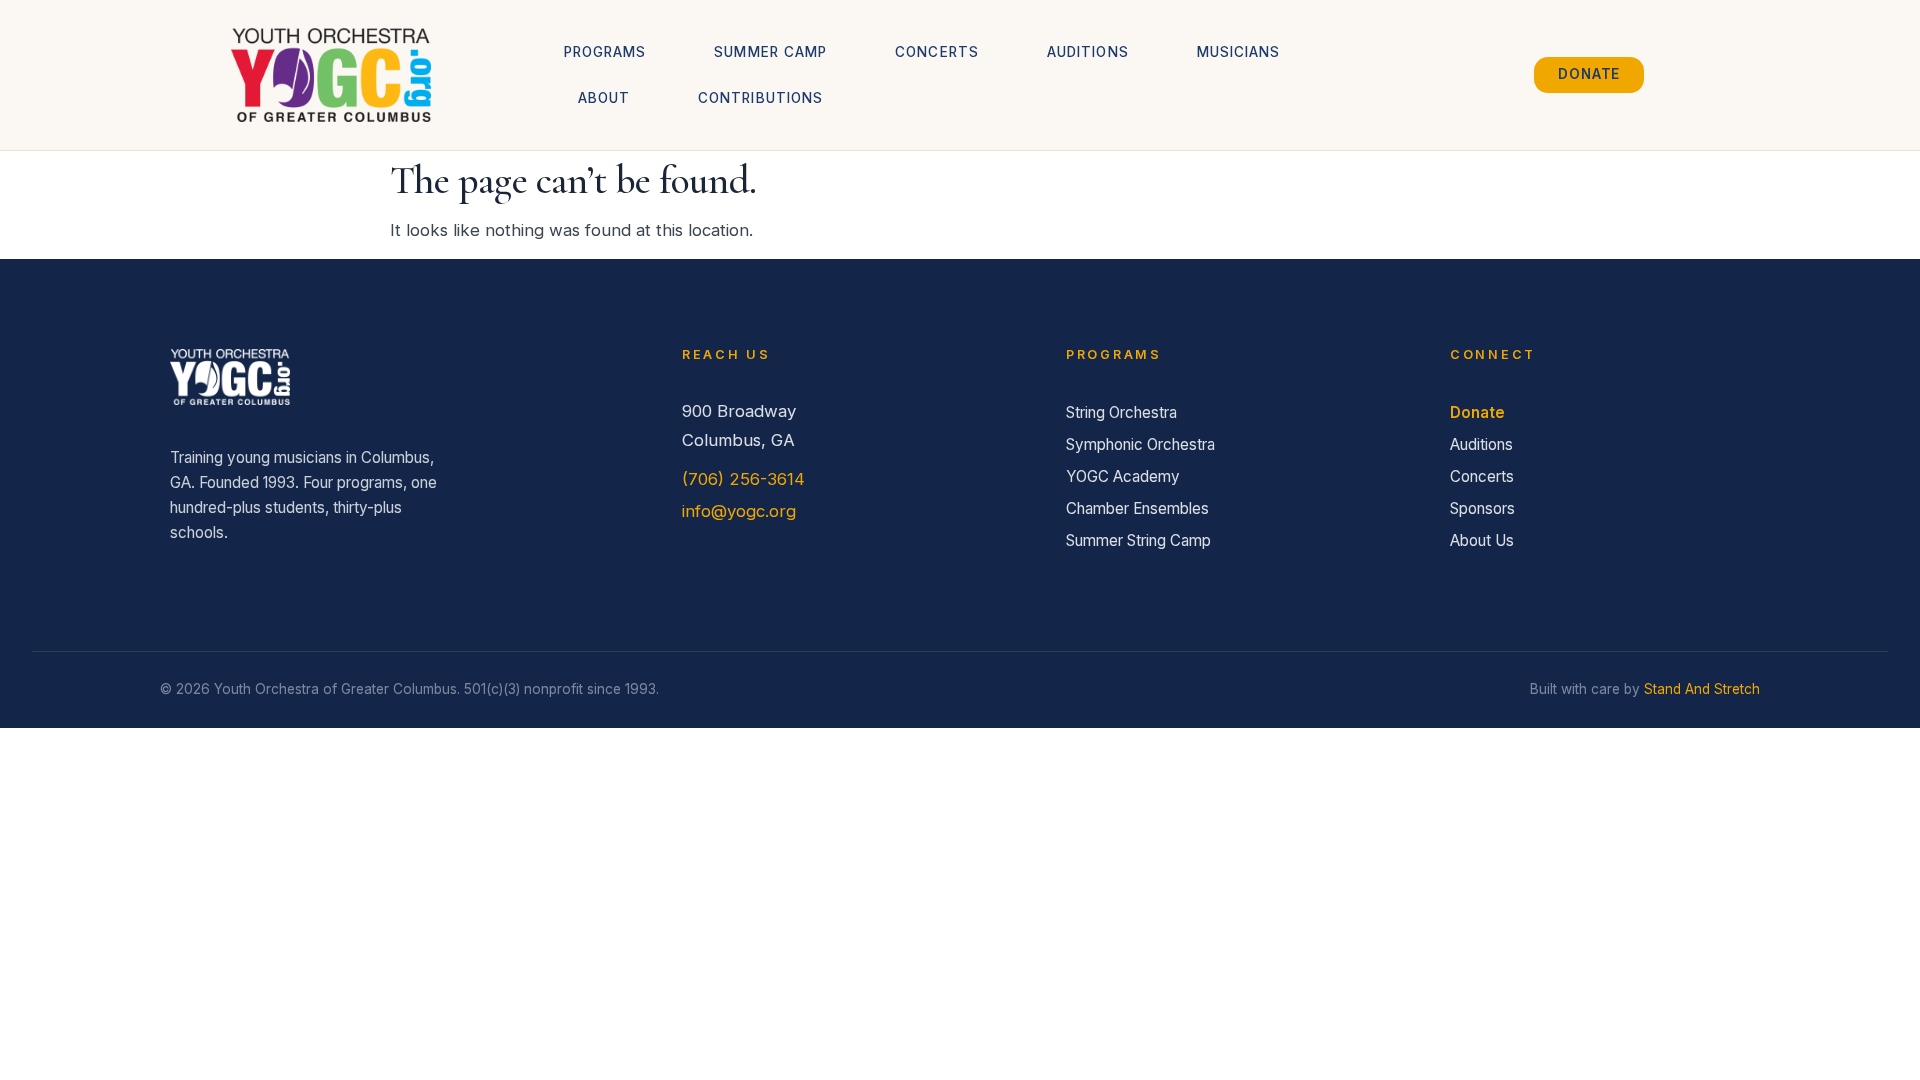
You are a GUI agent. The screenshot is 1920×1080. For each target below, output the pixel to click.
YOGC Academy (1123, 476)
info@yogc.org (739, 511)
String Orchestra (1121, 412)
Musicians (1239, 52)
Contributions (760, 98)
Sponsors (1482, 508)
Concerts (937, 52)
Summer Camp (770, 52)
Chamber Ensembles (1137, 508)
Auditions (1088, 52)
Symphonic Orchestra (1140, 444)
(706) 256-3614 (743, 479)
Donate (1477, 412)
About (604, 98)
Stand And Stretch (1702, 689)
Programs (605, 52)
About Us (1482, 540)
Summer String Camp (1138, 540)
